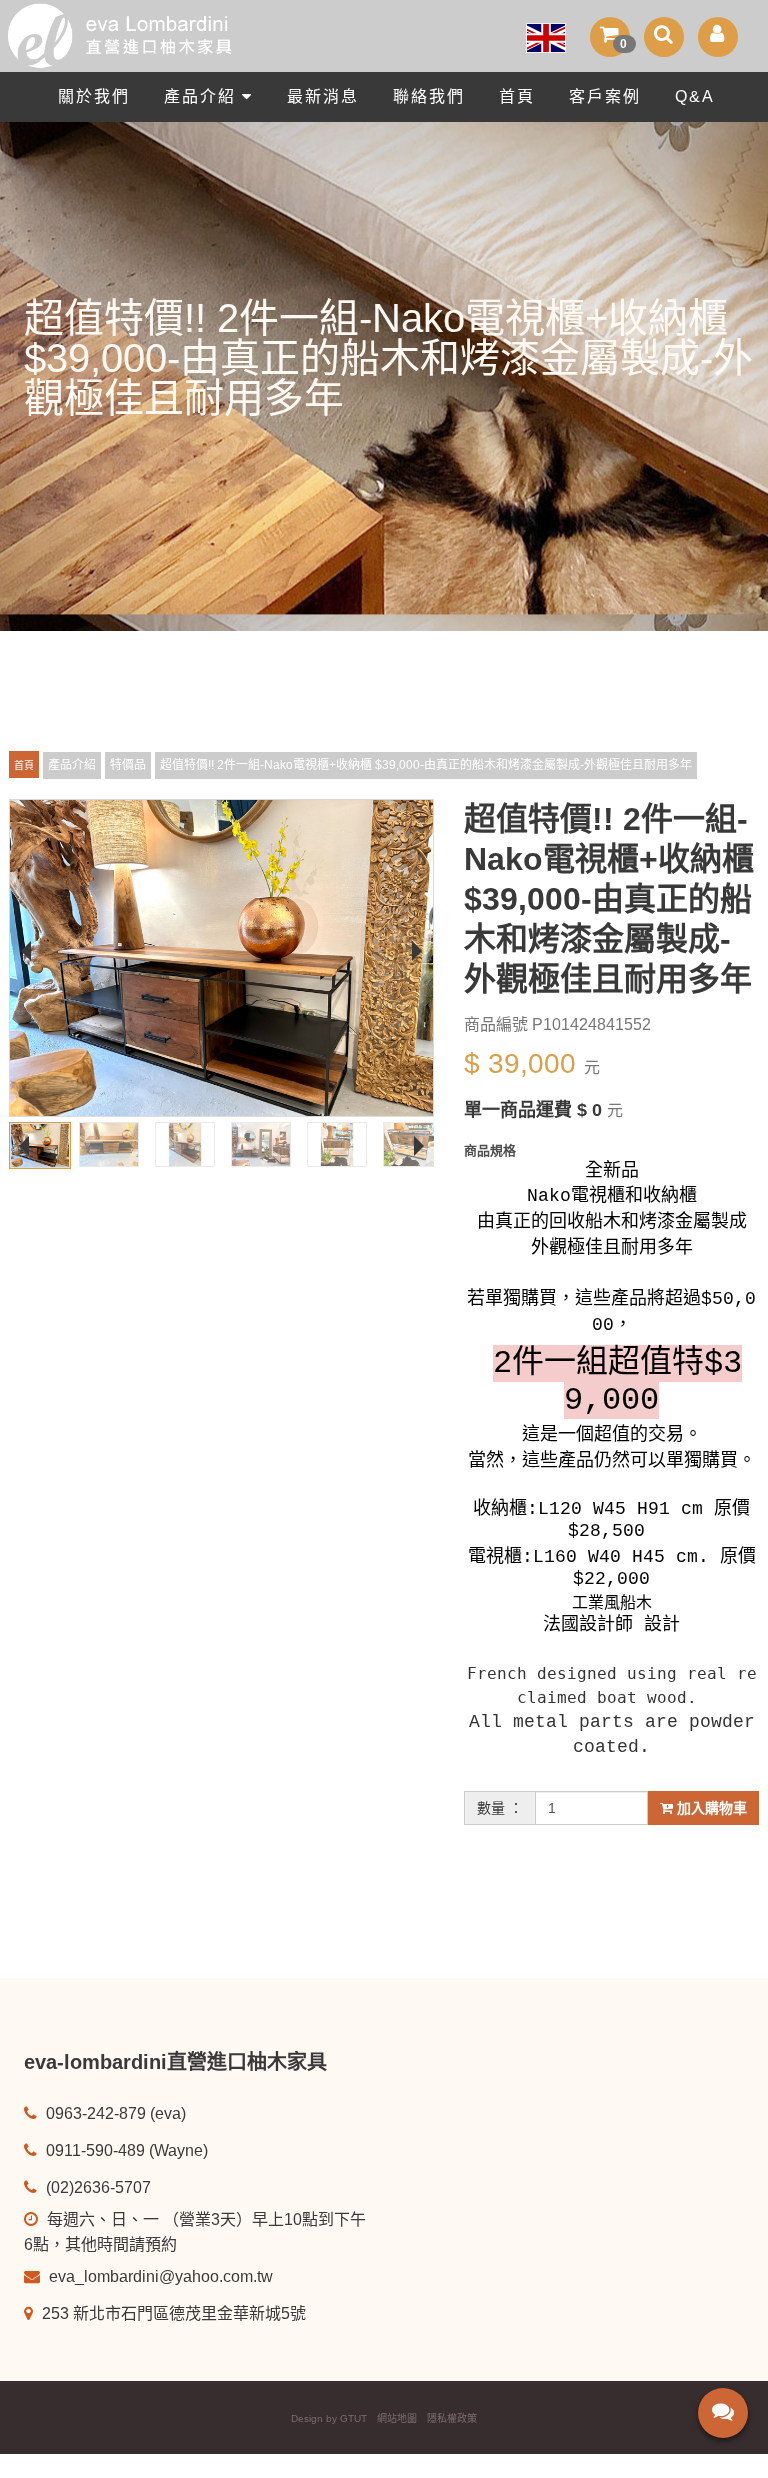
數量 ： (500, 1808)
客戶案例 (605, 96)
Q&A (695, 96)
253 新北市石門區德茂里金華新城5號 (172, 2313)
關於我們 (94, 96)
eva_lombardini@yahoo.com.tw (159, 2276)
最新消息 (323, 96)
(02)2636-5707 (96, 2187)
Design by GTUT (329, 2418)
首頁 (517, 96)
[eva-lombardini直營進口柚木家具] (384, 36)
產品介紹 (203, 96)
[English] (546, 33)
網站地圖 (397, 2418)
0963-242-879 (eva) (114, 2113)
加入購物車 (710, 1808)
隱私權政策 (452, 2418)
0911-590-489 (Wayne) (125, 2150)
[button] (610, 37)
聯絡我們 (429, 96)
